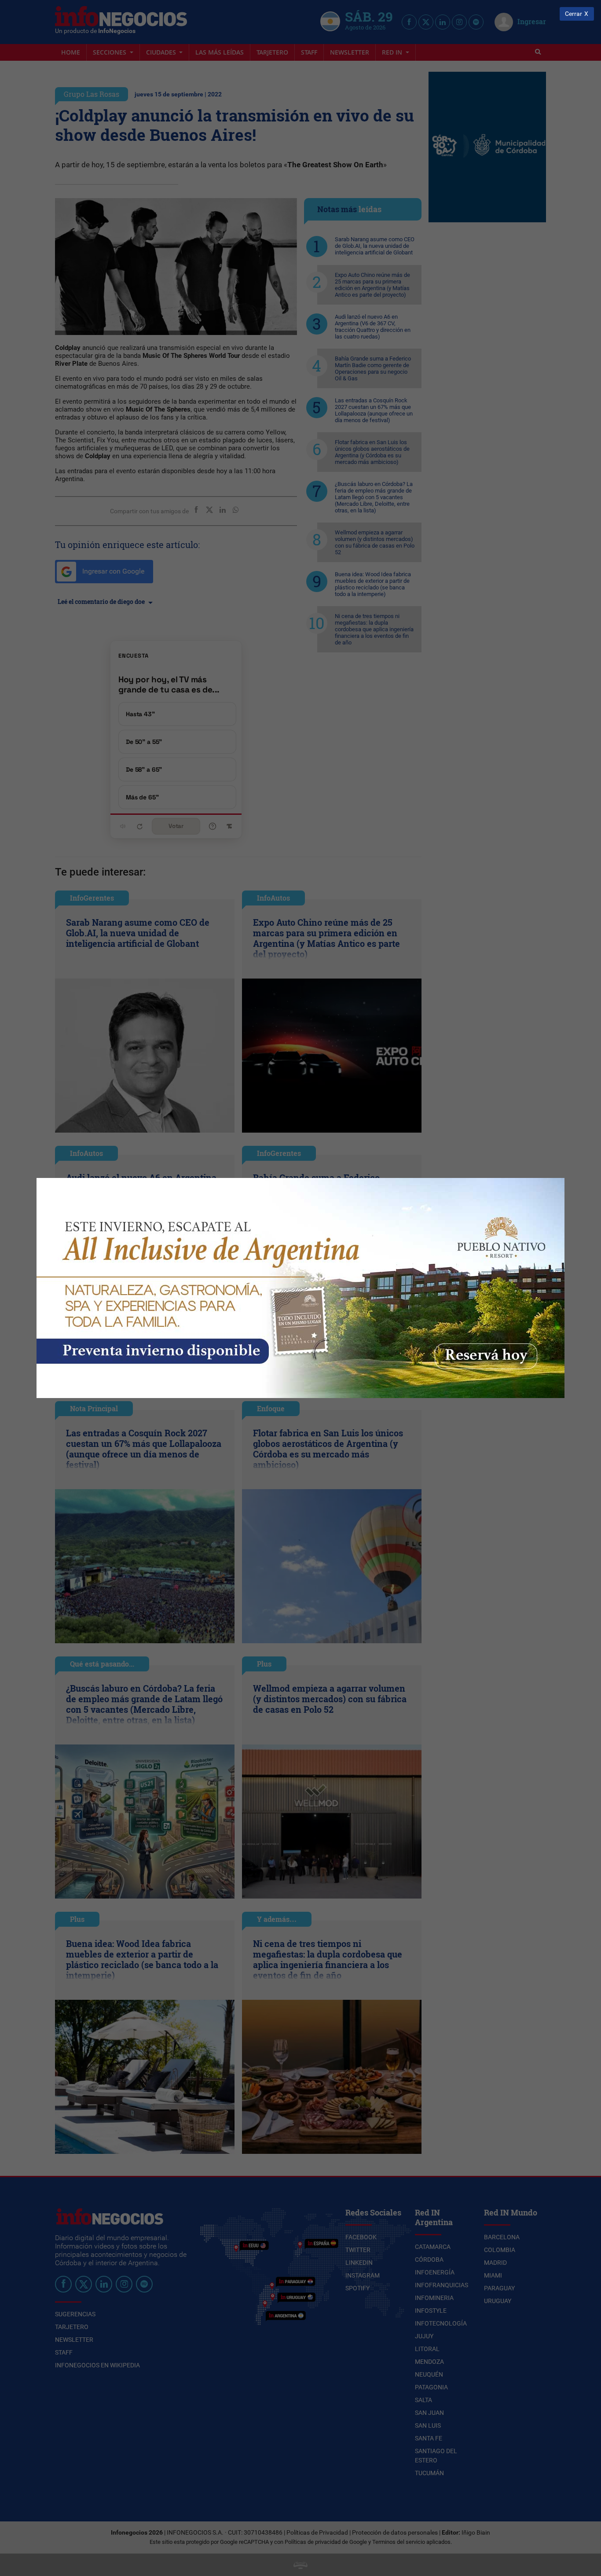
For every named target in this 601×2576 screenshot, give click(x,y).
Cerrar (574, 14)
